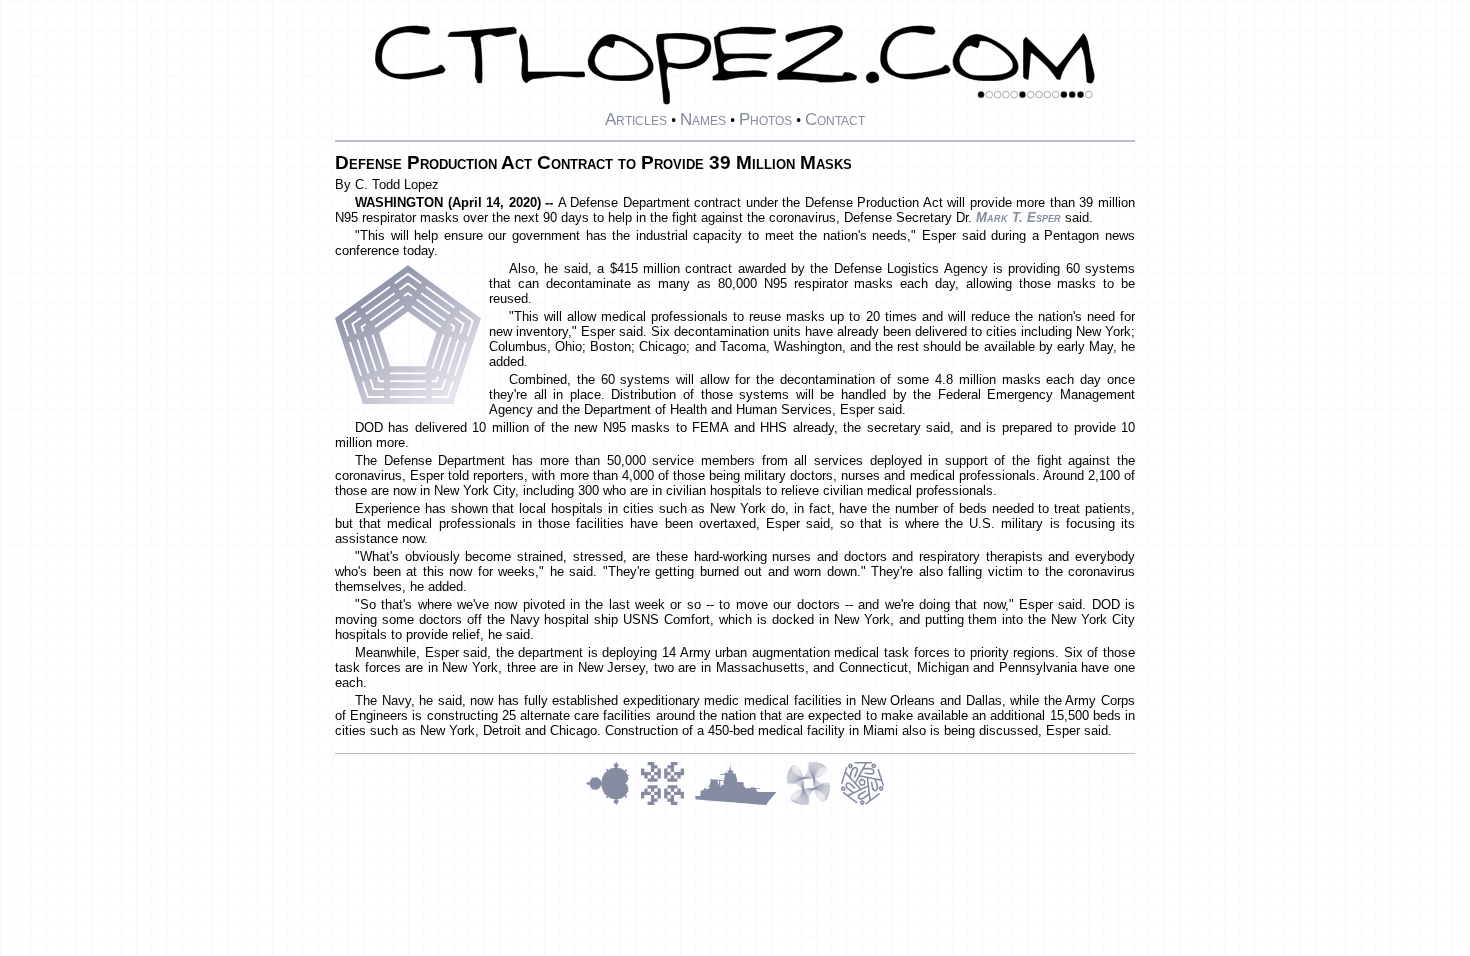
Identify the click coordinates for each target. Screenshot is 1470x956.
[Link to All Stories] (740, 802)
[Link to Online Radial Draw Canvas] (862, 802)
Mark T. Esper (1018, 217)
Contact (835, 119)
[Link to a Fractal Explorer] (613, 802)
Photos (765, 119)
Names (703, 119)
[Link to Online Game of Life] (667, 802)
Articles (636, 119)
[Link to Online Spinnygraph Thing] (813, 802)
